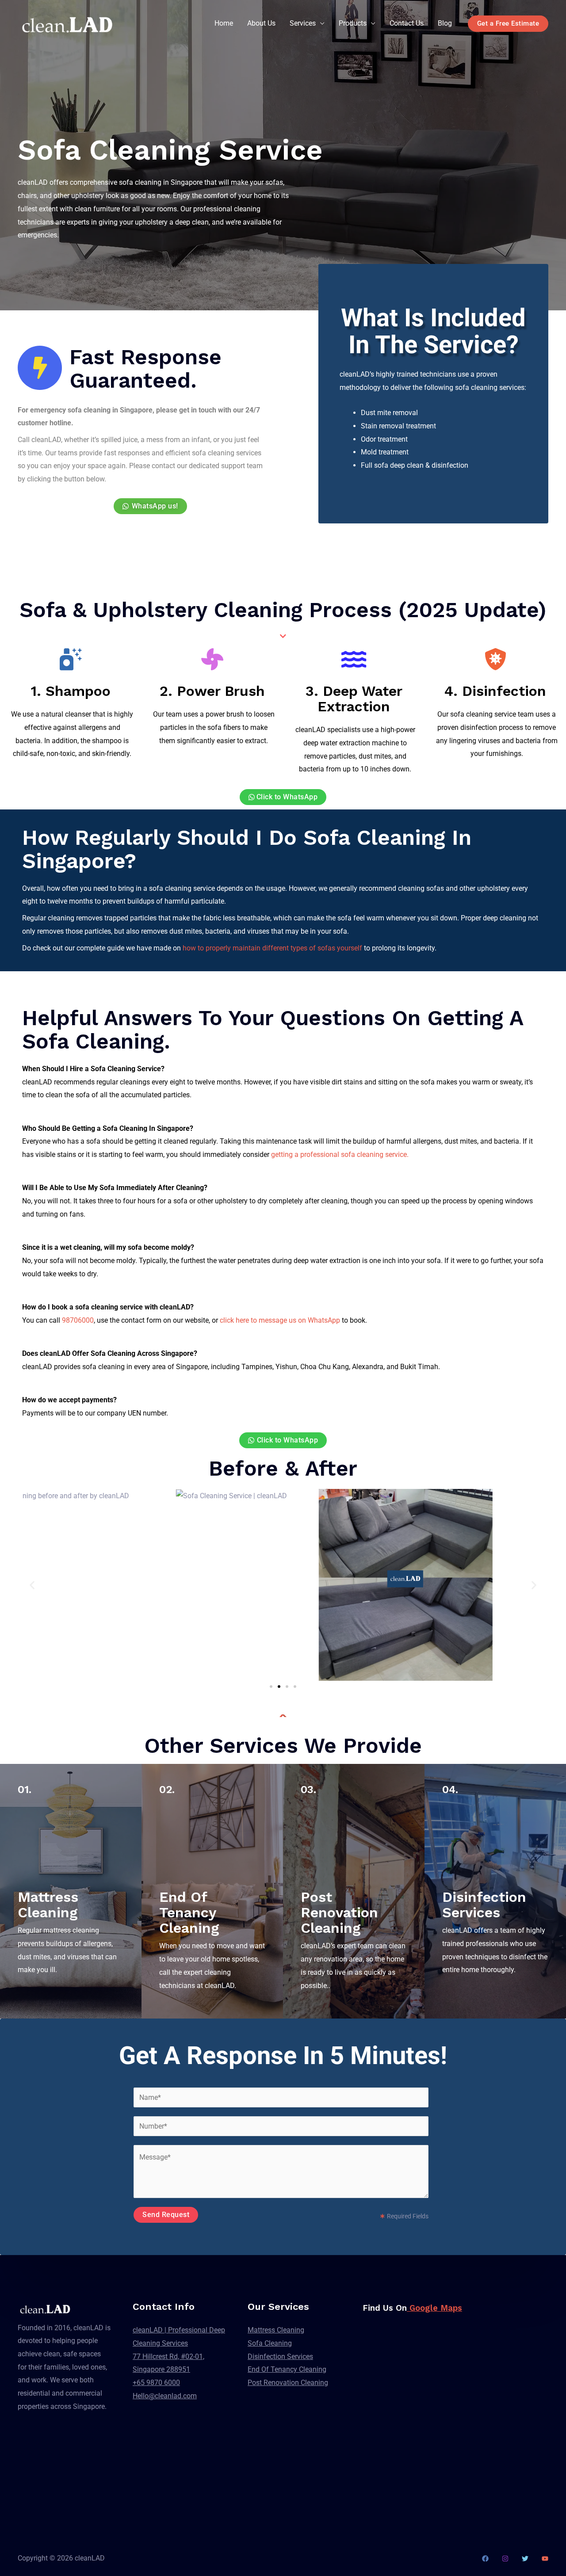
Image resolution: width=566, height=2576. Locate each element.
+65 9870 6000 (156, 2383)
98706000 (78, 1320)
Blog (445, 23)
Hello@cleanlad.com (165, 2396)
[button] (32, 1585)
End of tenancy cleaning (189, 1912)
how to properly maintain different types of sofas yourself (272, 948)
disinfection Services (484, 1905)
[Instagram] (505, 2559)
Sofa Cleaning (270, 2343)
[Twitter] (525, 2559)
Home (224, 23)
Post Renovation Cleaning (288, 2383)
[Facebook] (485, 2559)
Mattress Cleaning (276, 2330)
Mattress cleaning (48, 1905)
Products (353, 23)
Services (303, 23)
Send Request (166, 2215)
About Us (261, 23)
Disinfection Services (280, 2357)
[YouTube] (545, 2559)
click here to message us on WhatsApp (280, 1320)
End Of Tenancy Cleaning (287, 2369)
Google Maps (434, 2308)
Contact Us (407, 23)
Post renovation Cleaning (339, 1912)
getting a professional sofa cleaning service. (340, 1154)
